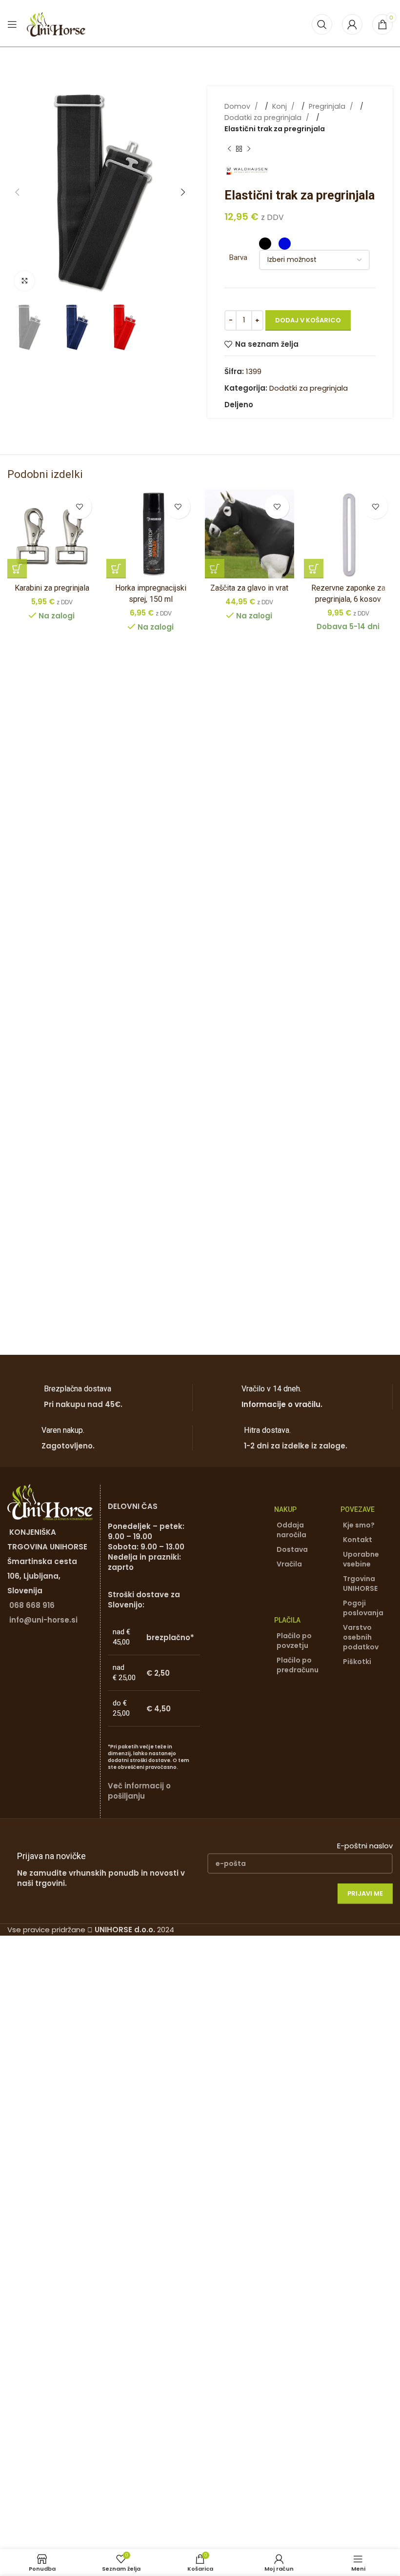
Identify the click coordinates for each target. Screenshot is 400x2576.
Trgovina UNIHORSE (360, 1584)
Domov (238, 106)
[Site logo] (56, 24)
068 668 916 (32, 1605)
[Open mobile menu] (12, 24)
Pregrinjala (328, 106)
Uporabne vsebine (361, 1559)
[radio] (265, 244)
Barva (238, 258)
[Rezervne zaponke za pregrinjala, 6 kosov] (349, 534)
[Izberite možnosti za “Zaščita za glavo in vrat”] (215, 569)
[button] (17, 192)
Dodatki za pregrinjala (264, 118)
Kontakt (358, 1540)
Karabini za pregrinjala (52, 588)
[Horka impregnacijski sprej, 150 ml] (151, 534)
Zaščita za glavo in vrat (249, 588)
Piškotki (357, 1662)
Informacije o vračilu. (282, 1404)
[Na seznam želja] (80, 507)
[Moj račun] (352, 24)
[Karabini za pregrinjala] (52, 534)
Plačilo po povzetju (294, 1641)
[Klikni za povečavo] (24, 281)
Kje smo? (359, 1525)
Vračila (289, 1564)
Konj (280, 106)
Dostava (292, 1549)
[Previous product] (229, 149)
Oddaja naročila (291, 1530)
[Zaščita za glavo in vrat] (250, 534)
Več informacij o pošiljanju (139, 1791)
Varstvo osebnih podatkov (361, 1637)
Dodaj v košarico (308, 320)
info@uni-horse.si (43, 1620)
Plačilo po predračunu (298, 1665)
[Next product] (249, 149)
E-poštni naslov (365, 1846)
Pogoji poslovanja (363, 1608)
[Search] (322, 24)
